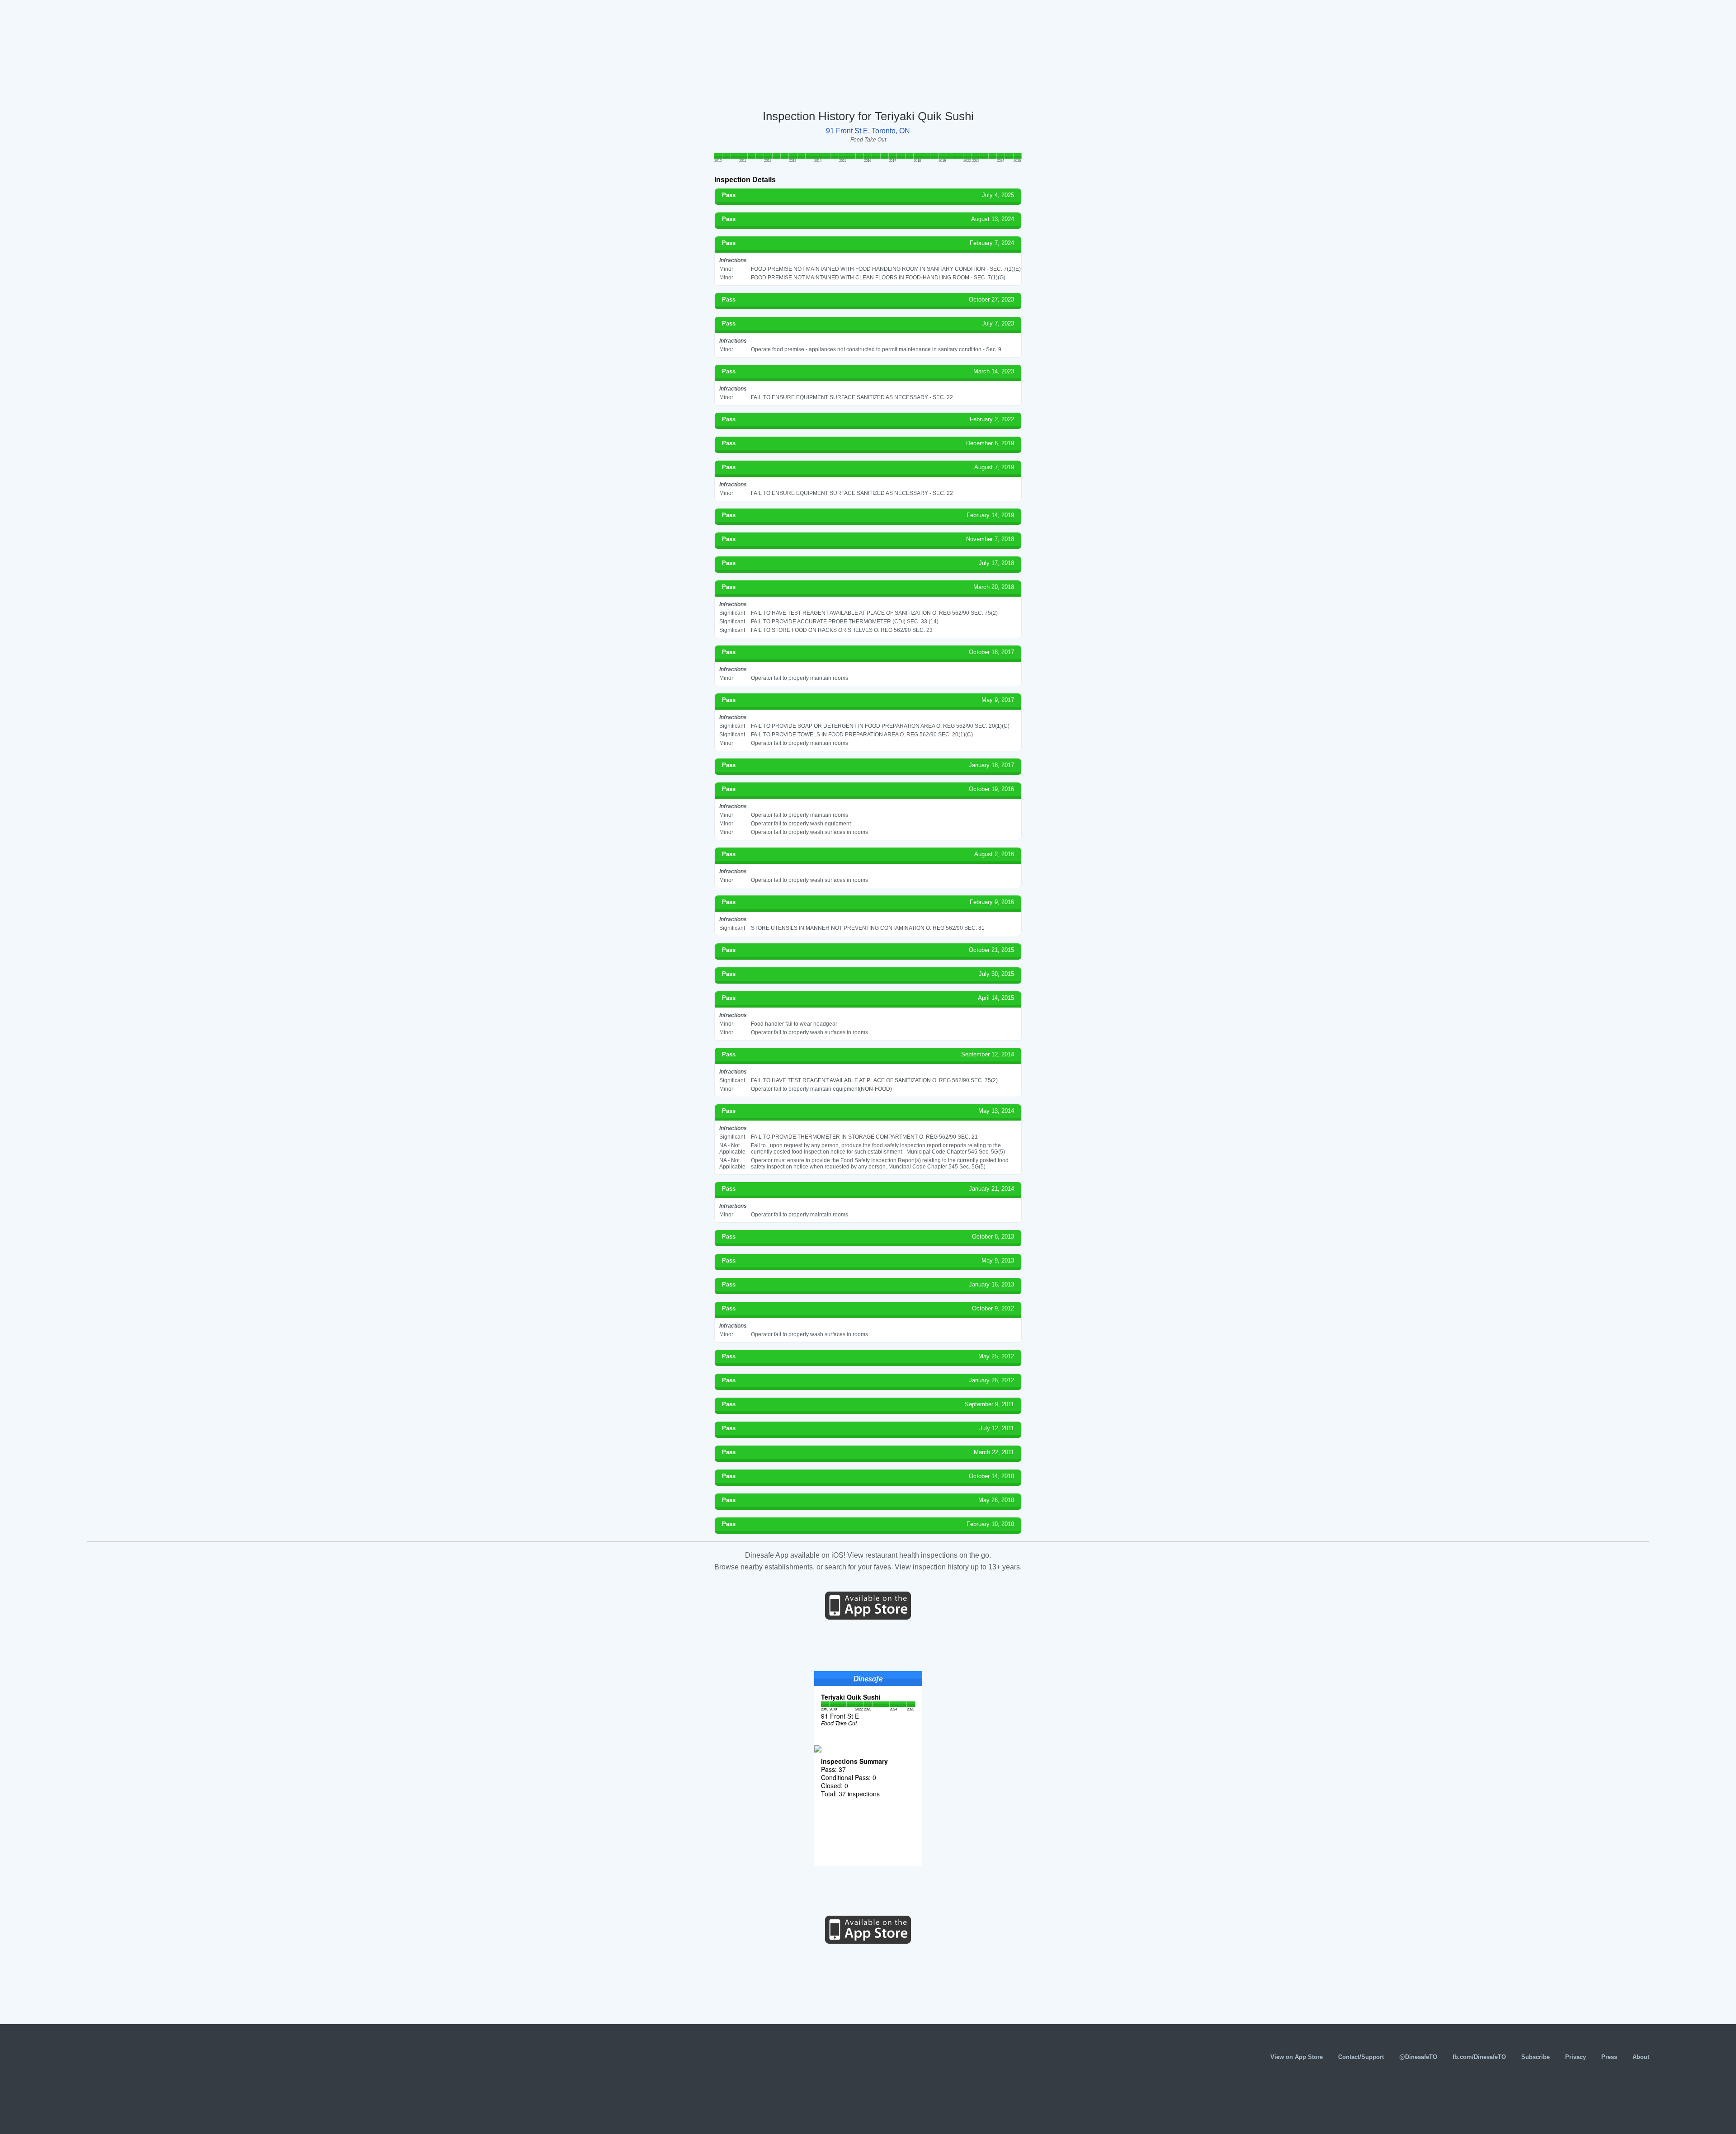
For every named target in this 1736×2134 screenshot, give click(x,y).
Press (1609, 2057)
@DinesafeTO (1418, 2057)
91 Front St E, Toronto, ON (868, 131)
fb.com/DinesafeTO (1479, 2057)
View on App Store (1297, 2057)
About (1641, 2057)
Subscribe (1536, 2057)
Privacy (1576, 2057)
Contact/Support (1361, 2057)
